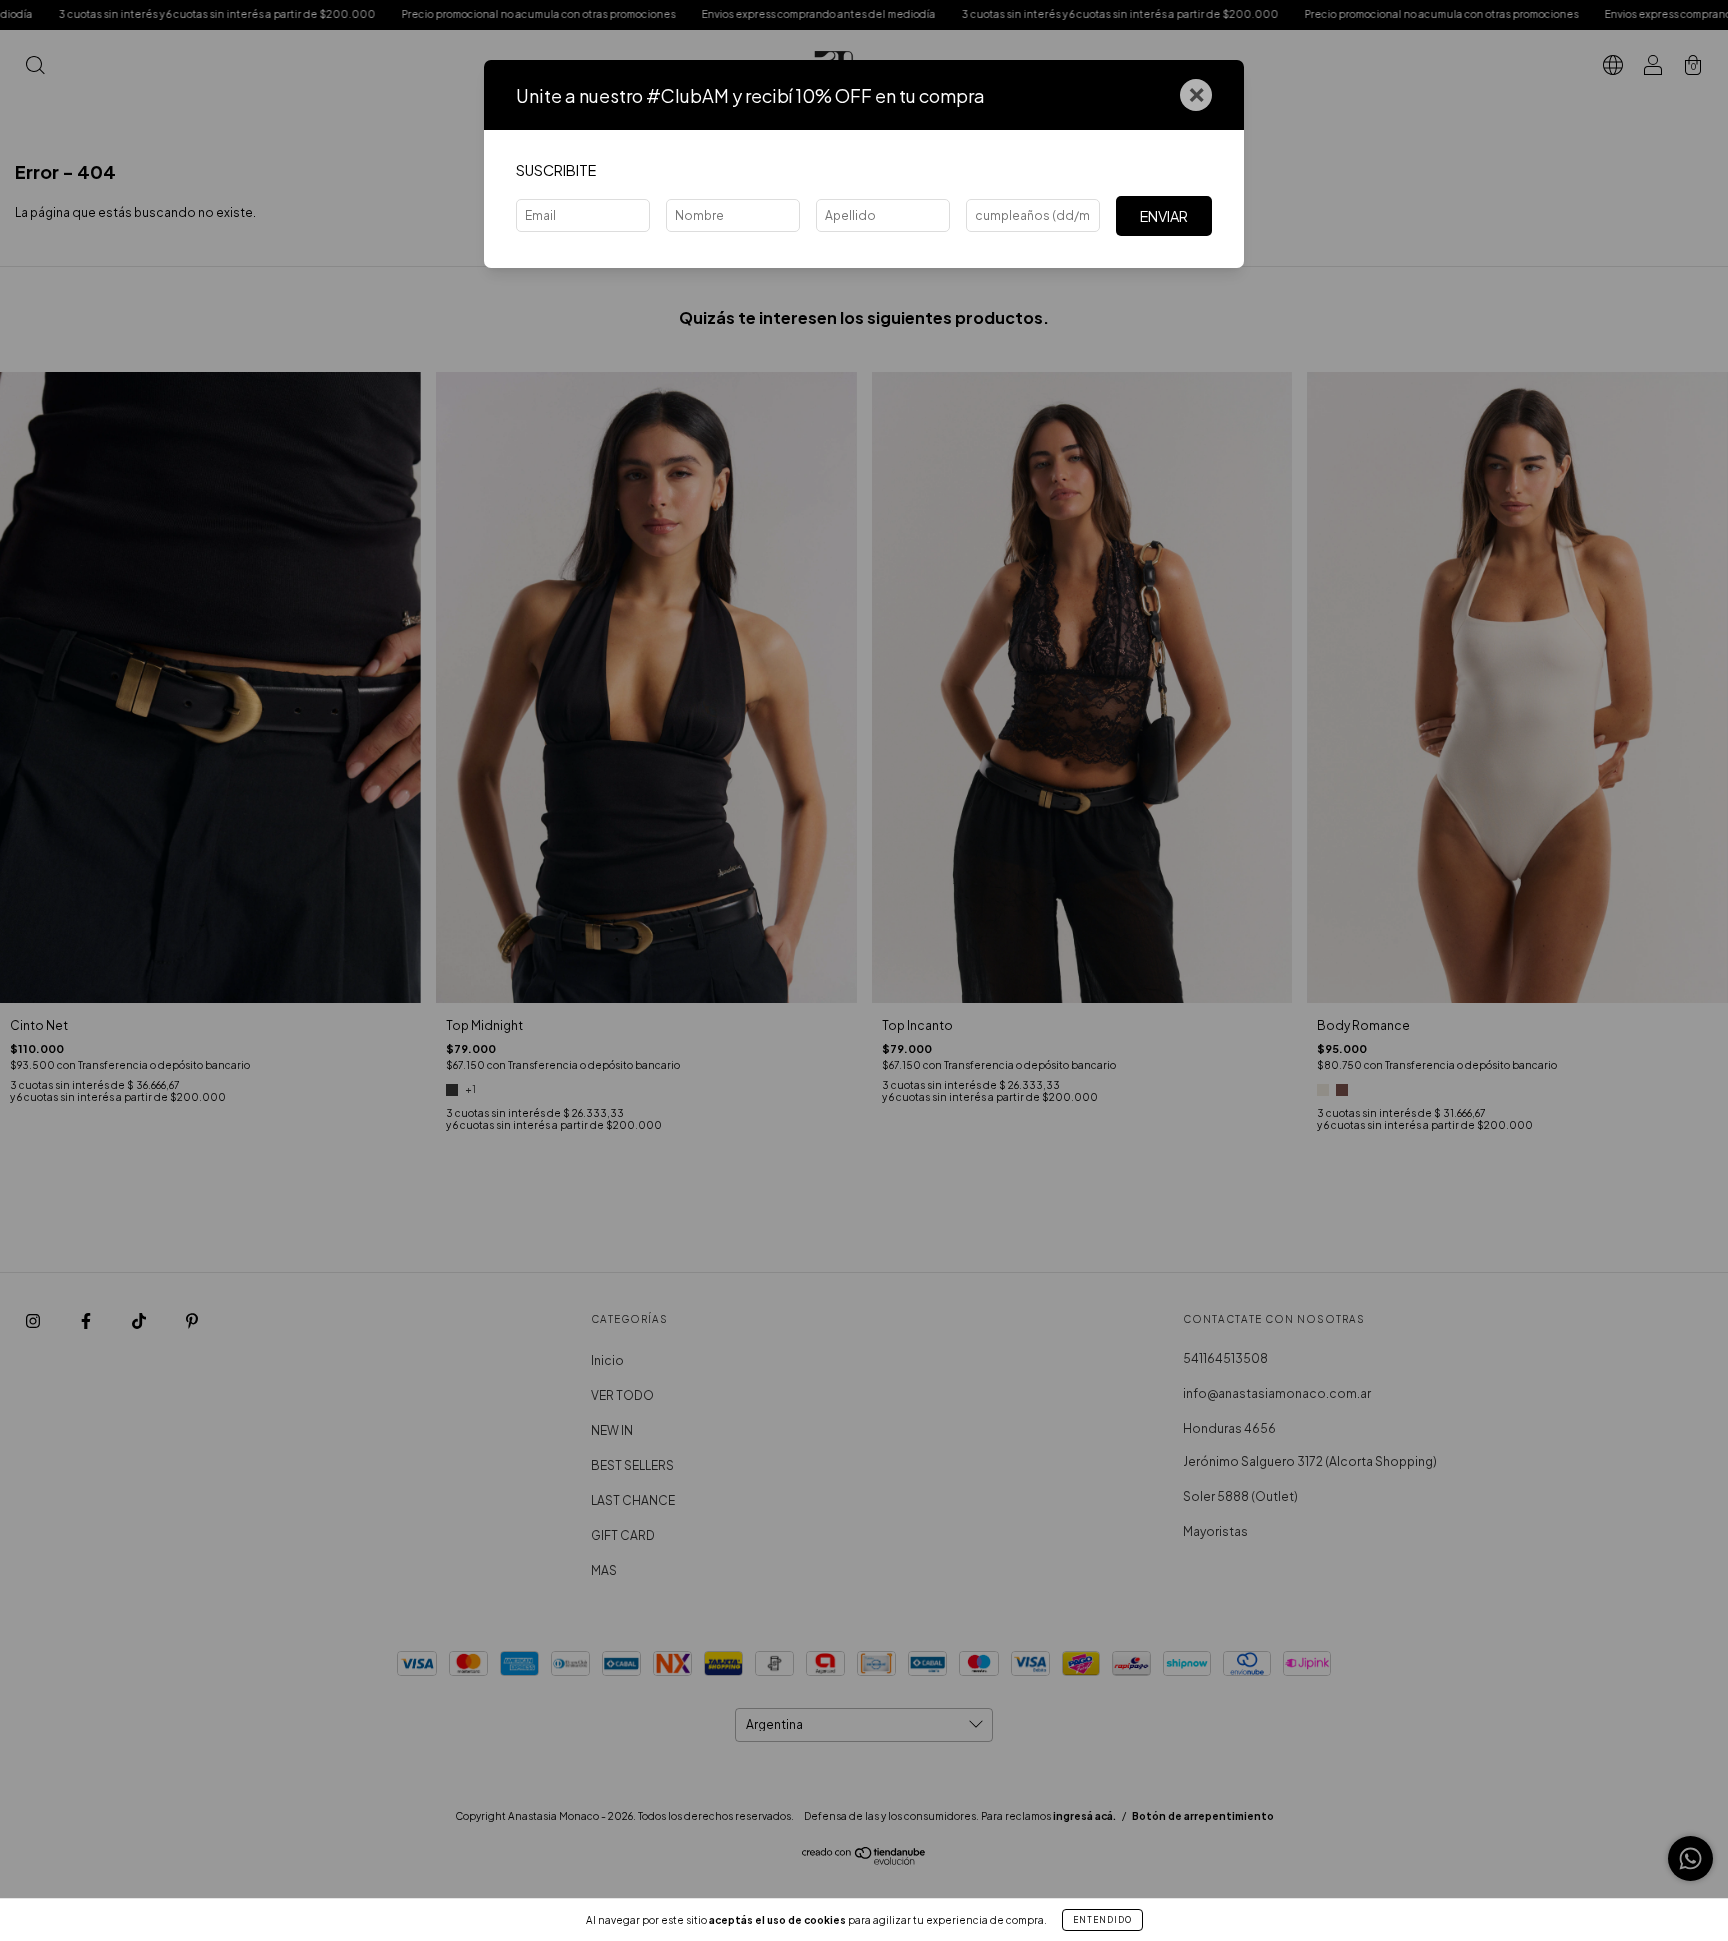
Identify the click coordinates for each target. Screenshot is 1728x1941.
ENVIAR (1164, 216)
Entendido (1102, 1920)
